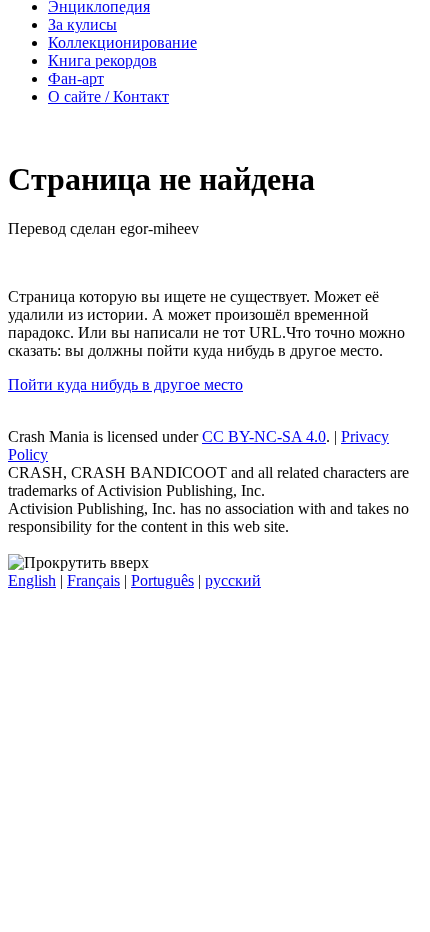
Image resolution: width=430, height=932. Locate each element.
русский (233, 580)
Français (93, 580)
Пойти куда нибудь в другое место (125, 384)
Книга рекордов (102, 60)
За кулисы (82, 24)
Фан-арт (76, 78)
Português (162, 580)
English (32, 580)
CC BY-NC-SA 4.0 (264, 436)
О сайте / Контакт (108, 96)
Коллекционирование (122, 42)
